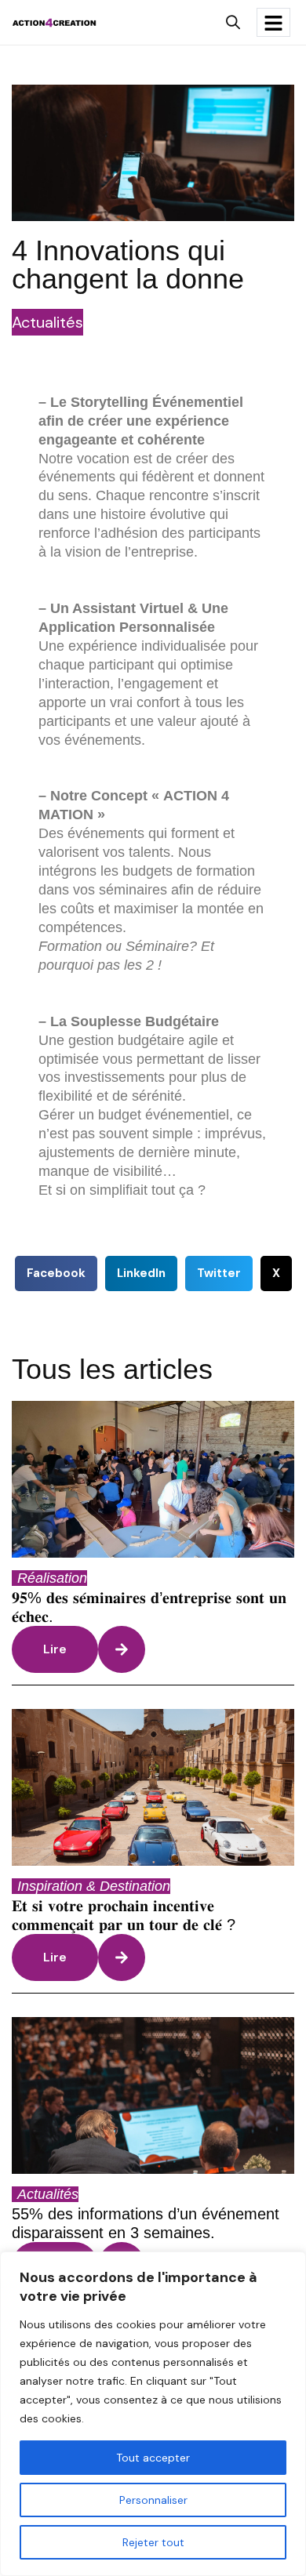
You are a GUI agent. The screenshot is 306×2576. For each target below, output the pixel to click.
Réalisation (52, 1578)
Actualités (47, 322)
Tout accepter (153, 2458)
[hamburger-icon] (273, 22)
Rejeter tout (153, 2542)
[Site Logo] (54, 21)
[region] (153, 2414)
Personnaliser (153, 2500)
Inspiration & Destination (94, 1886)
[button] (233, 22)
